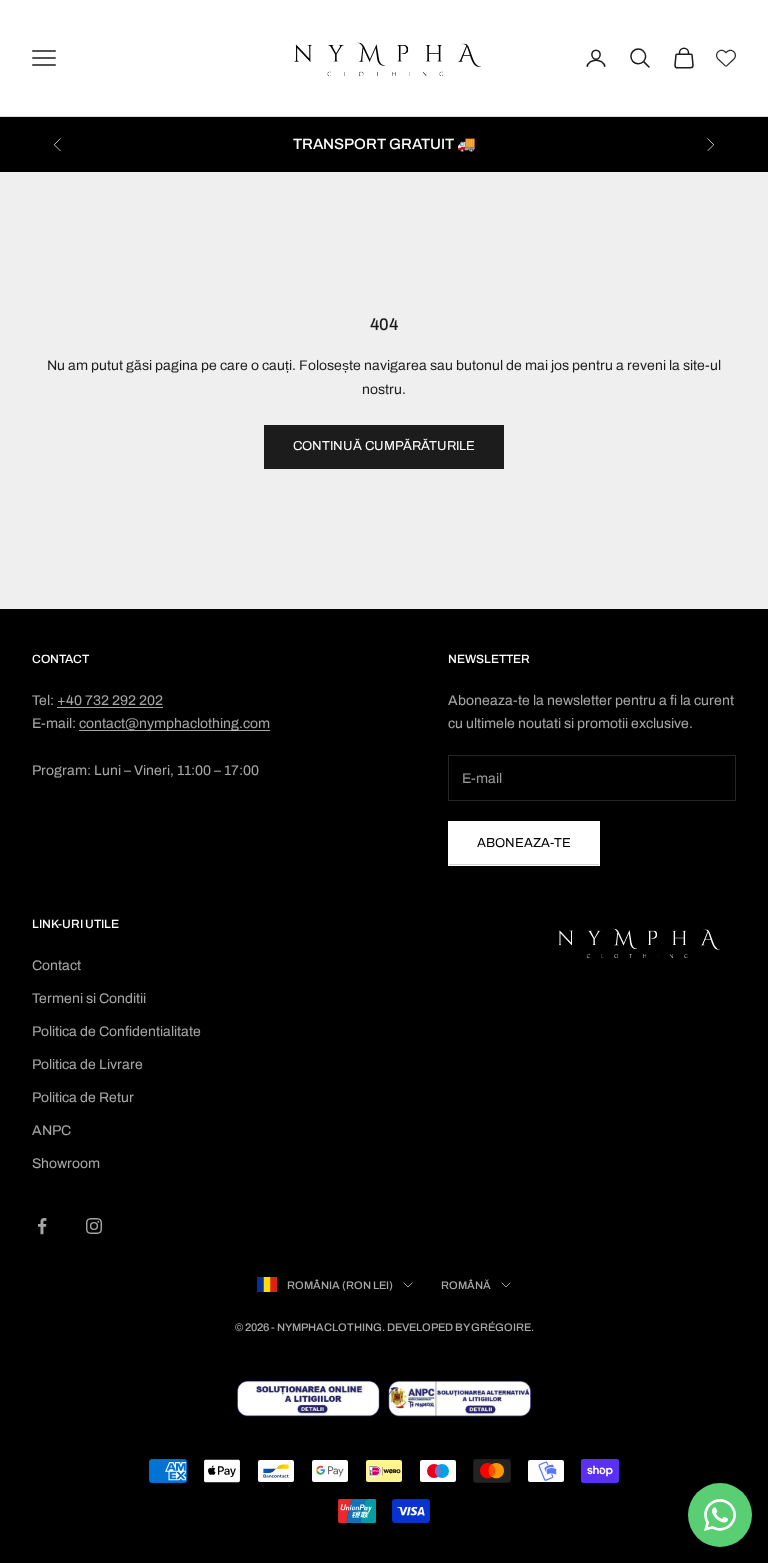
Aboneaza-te (524, 843)
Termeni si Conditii (89, 998)
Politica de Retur (83, 1097)
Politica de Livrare (87, 1064)
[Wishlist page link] (726, 58)
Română (466, 1285)
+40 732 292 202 (110, 700)
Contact (56, 965)
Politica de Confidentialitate (116, 1031)
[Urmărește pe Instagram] (94, 1226)
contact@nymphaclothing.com (174, 723)
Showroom (66, 1163)
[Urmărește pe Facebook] (42, 1226)
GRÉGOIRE (501, 1327)
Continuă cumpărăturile (384, 446)
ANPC (51, 1130)
